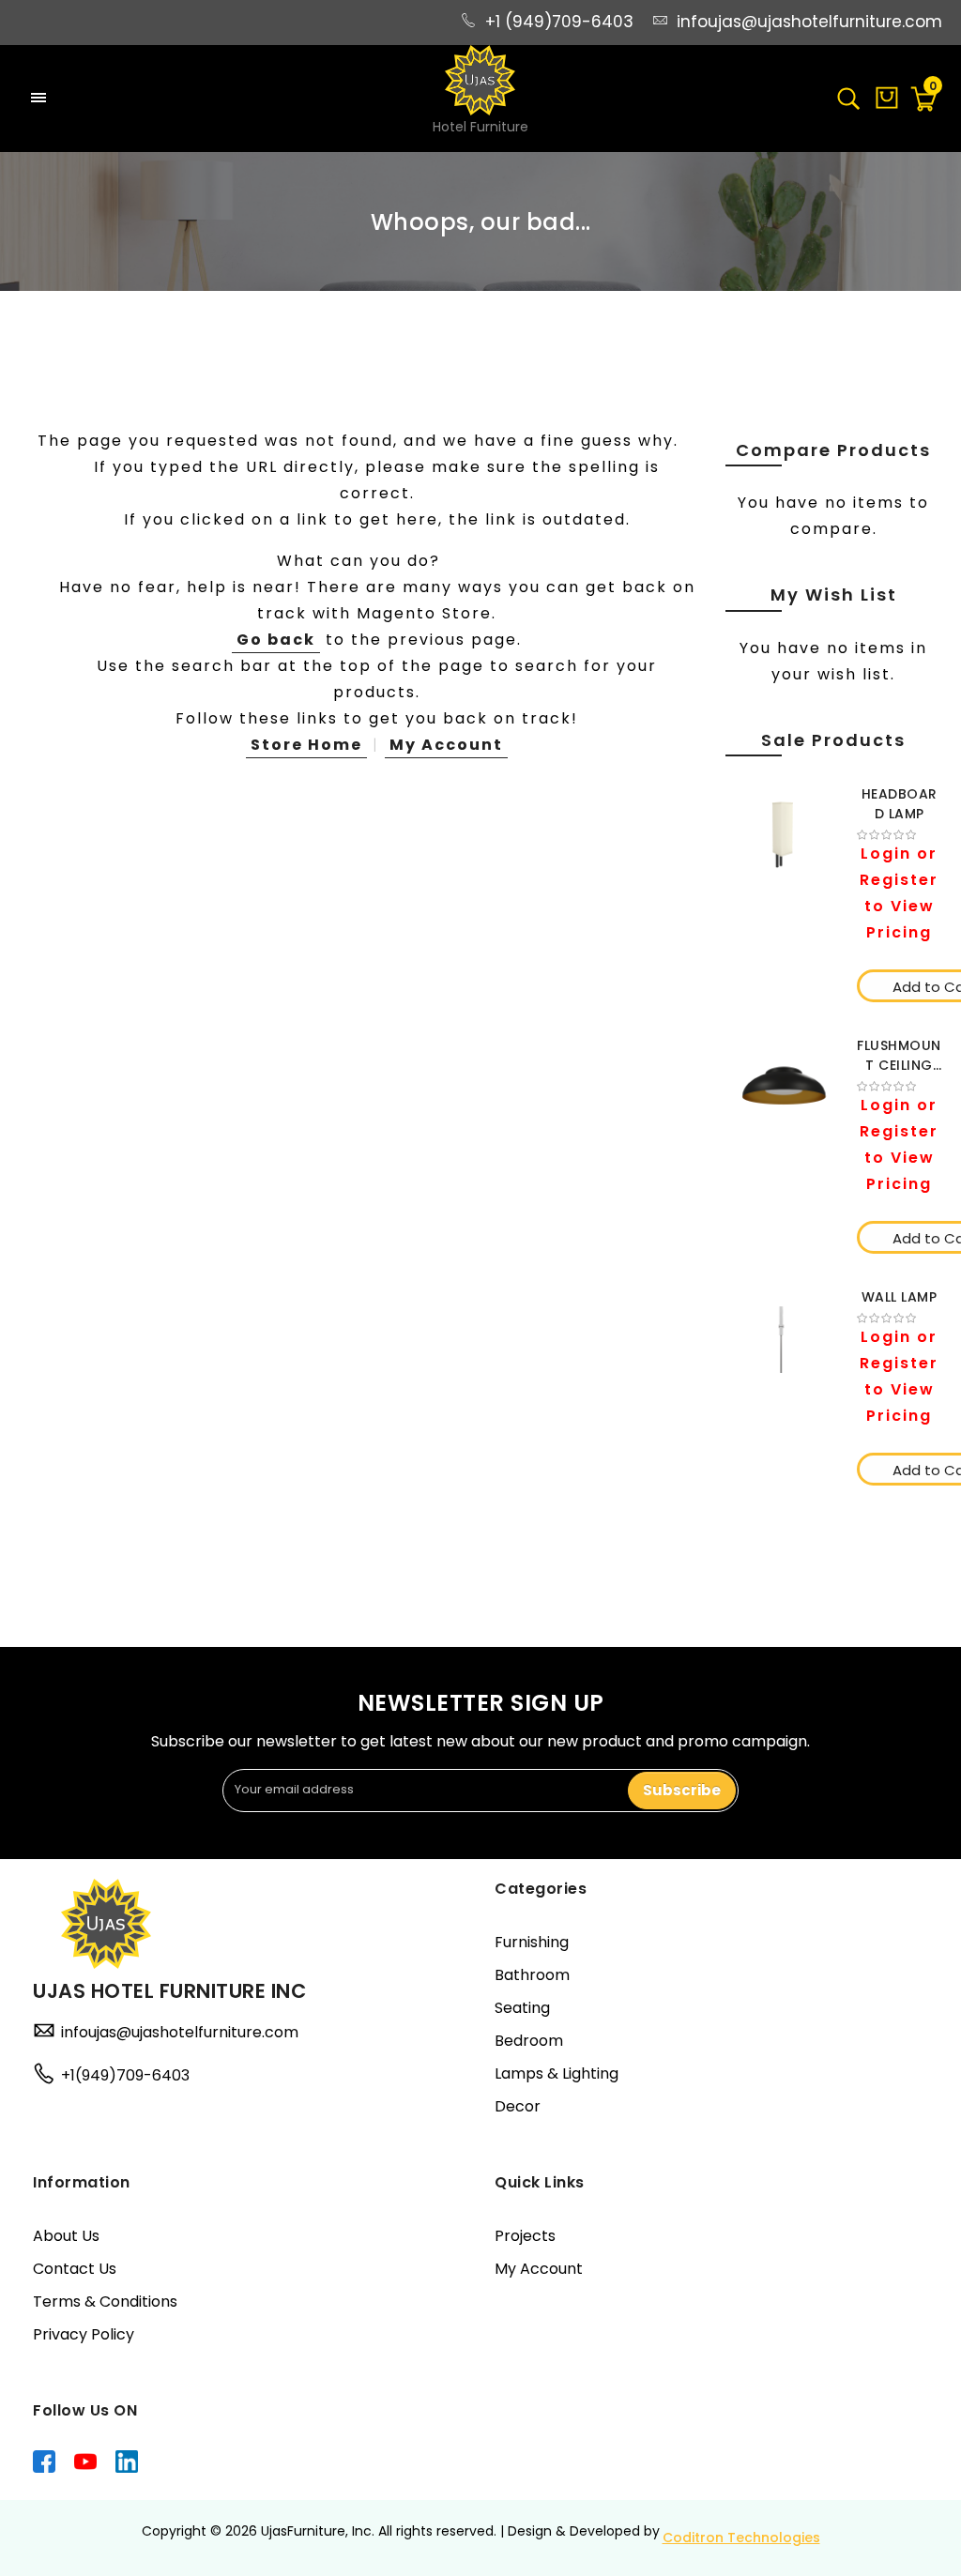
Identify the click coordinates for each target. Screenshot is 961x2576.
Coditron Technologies (741, 2538)
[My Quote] (886, 104)
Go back (276, 640)
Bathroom (532, 1975)
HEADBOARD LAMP (900, 804)
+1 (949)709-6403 (559, 22)
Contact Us (75, 2269)
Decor (518, 2106)
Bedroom (529, 2041)
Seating (522, 2008)
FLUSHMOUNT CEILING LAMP (899, 1056)
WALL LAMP (900, 1297)
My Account (446, 745)
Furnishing (532, 1942)
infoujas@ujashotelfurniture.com (809, 22)
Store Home (306, 745)
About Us (66, 2236)
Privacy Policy (84, 2334)
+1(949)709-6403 (125, 2075)
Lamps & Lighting (557, 2073)
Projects (525, 2236)
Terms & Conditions (105, 2302)
